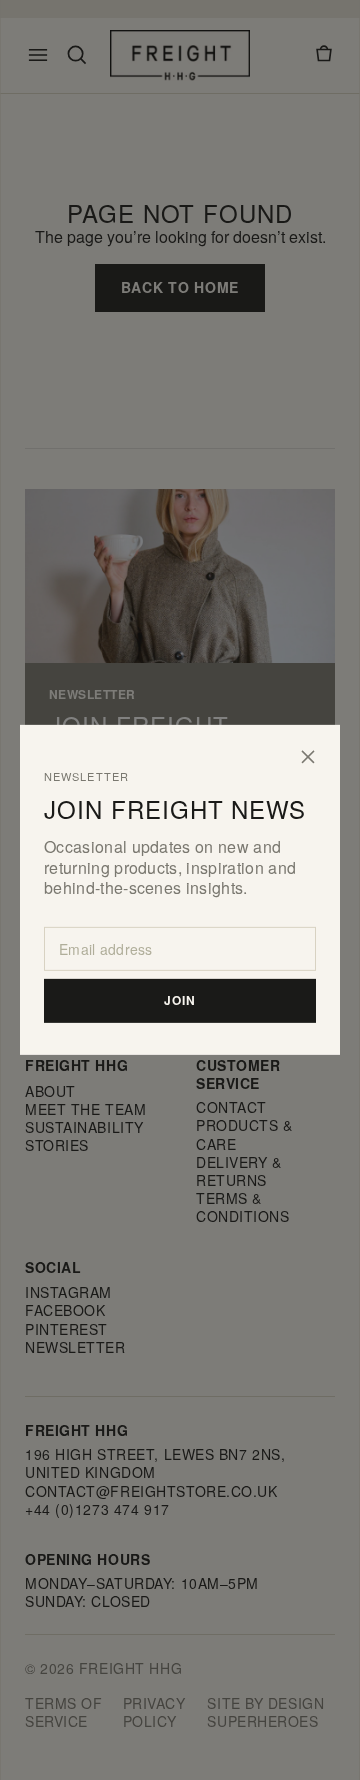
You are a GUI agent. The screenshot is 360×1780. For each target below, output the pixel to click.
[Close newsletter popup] (308, 757)
